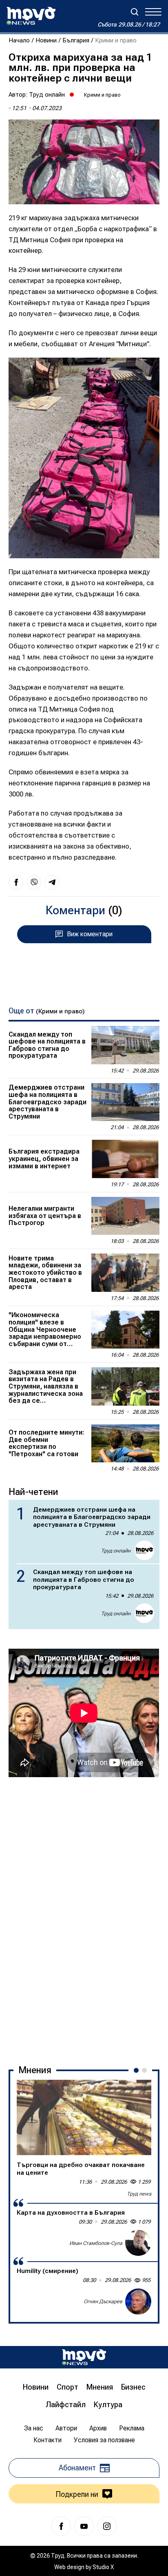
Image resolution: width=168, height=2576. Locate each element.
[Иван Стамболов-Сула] (138, 2243)
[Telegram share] (52, 882)
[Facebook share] (16, 882)
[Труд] (84, 2357)
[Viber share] (34, 882)
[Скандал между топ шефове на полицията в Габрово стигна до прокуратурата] (125, 1045)
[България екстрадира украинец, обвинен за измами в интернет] (125, 1159)
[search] (135, 12)
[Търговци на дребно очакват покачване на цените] (84, 2118)
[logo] (31, 16)
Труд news (139, 2194)
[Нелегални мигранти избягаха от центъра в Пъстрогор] (125, 1216)
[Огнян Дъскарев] (138, 2302)
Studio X (103, 2567)
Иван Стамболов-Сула (96, 2243)
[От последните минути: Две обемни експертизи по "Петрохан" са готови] (125, 1444)
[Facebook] (61, 2526)
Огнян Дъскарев (103, 2301)
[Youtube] (84, 2526)
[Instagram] (107, 2526)
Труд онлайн (47, 95)
